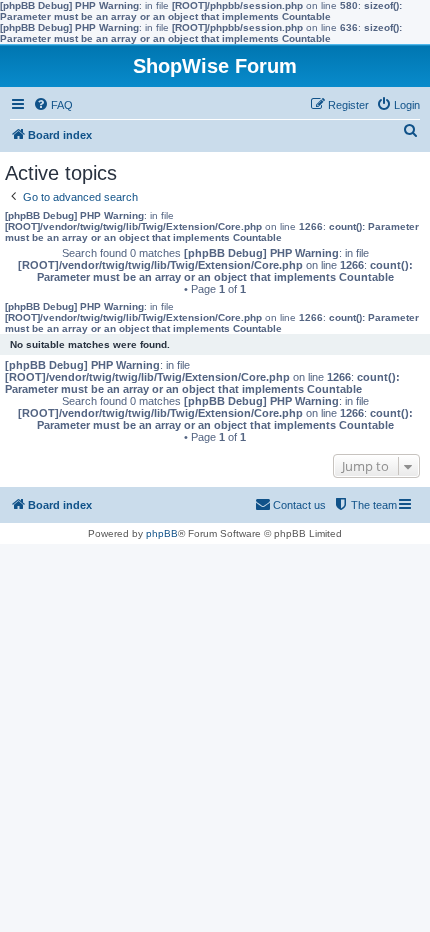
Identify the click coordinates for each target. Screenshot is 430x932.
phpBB (162, 533)
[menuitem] (53, 105)
